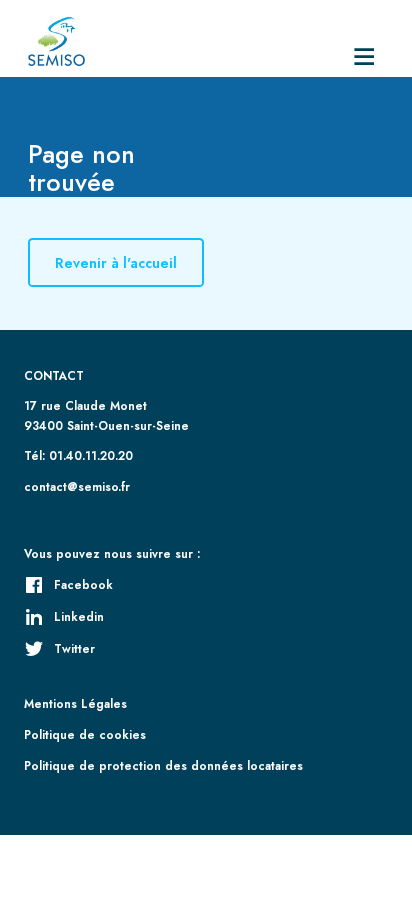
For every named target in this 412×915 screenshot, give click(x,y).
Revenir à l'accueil (116, 263)
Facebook (83, 584)
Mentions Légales (75, 703)
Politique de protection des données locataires (163, 765)
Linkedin (79, 616)
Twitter (74, 648)
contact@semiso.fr (77, 486)
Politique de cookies (85, 734)
